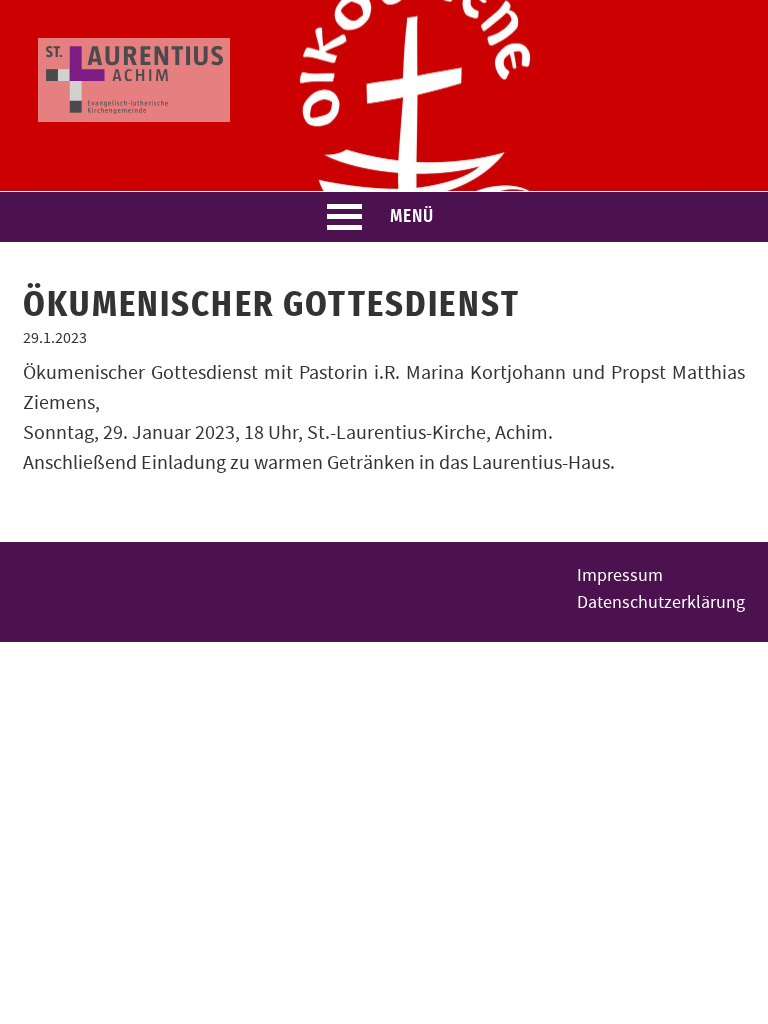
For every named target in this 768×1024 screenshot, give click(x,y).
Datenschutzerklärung (661, 602)
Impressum (620, 575)
